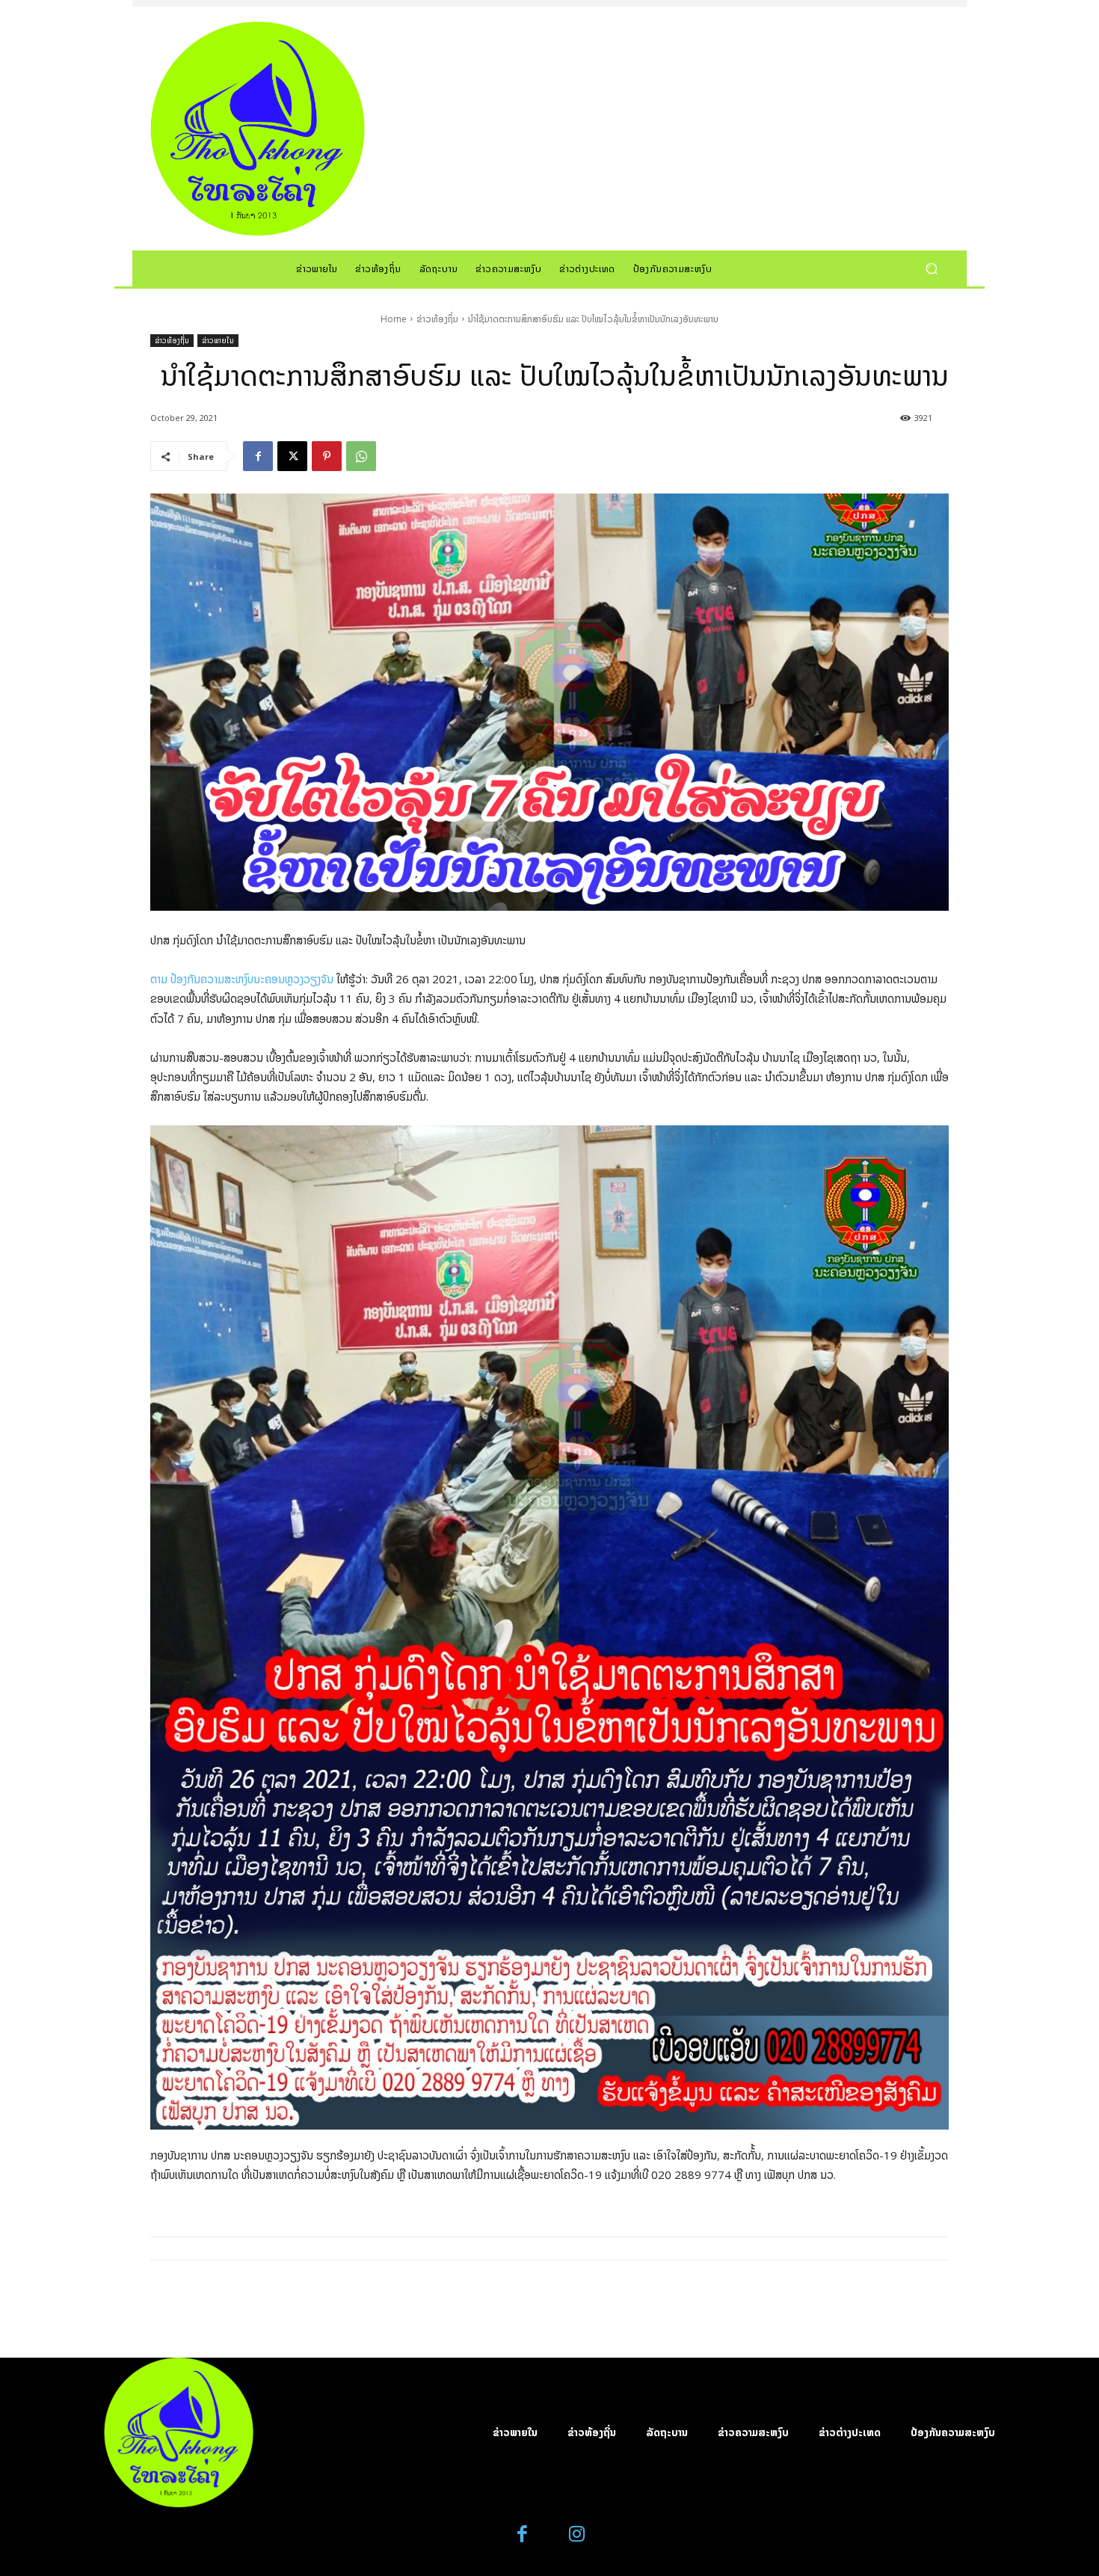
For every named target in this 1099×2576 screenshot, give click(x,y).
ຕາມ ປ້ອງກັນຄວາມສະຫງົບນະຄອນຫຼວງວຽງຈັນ (242, 979)
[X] (292, 456)
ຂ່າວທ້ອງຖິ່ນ (437, 319)
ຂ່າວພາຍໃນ (218, 340)
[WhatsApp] (361, 456)
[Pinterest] (327, 456)
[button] (931, 268)
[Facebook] (258, 456)
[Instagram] (577, 2534)
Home (394, 319)
